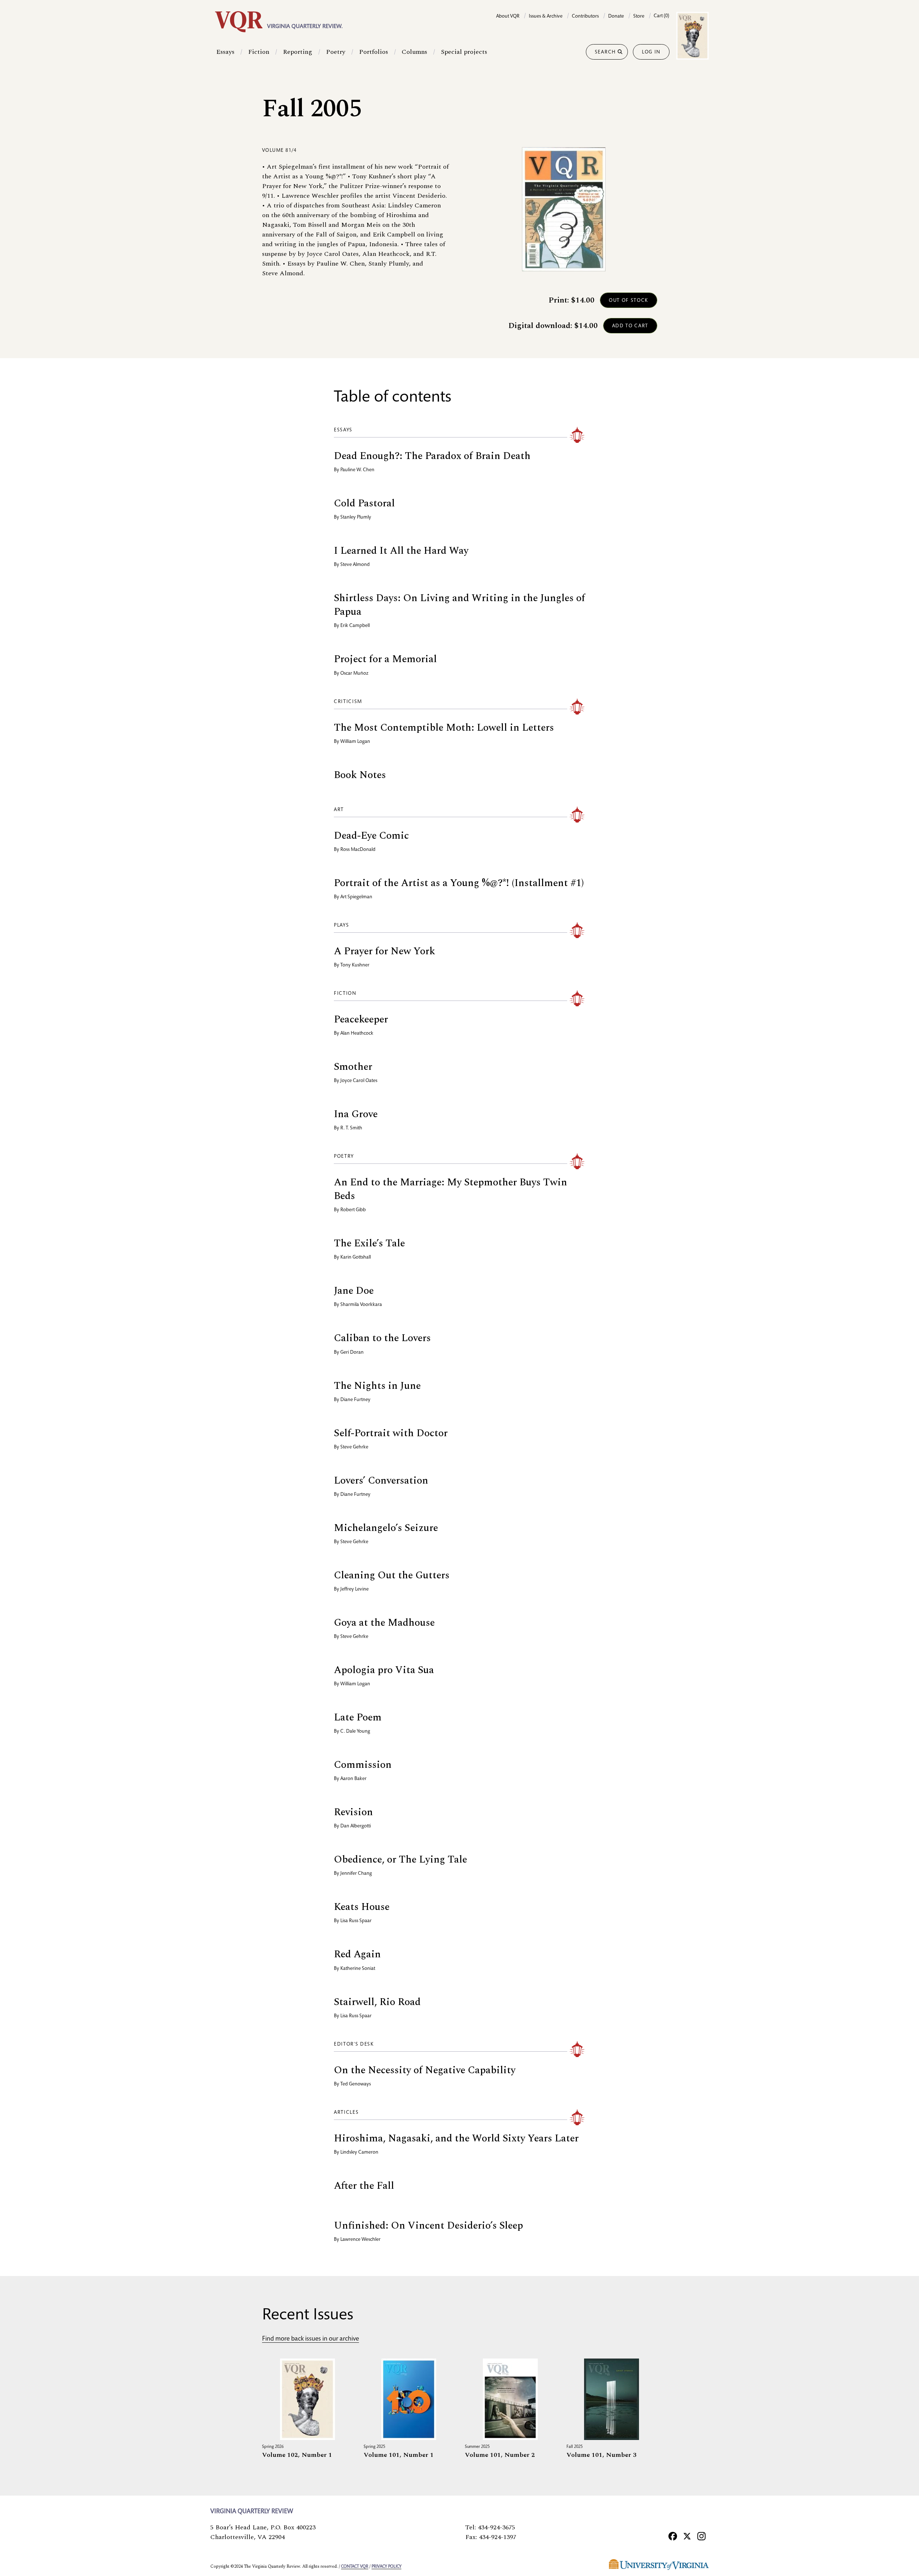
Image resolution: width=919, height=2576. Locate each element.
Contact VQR (355, 2567)
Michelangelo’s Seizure (386, 1528)
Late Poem (358, 1717)
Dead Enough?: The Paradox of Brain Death (432, 456)
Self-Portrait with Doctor (391, 1433)
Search (605, 52)
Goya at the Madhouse (384, 1623)
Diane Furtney (355, 1400)
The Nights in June (377, 1386)
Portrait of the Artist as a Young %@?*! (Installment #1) (459, 883)
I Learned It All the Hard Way (401, 551)
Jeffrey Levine (354, 1589)
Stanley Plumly (356, 517)
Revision (353, 1812)
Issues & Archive (546, 17)
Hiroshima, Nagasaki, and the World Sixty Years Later (456, 2138)
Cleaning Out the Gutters (392, 1575)
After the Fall (364, 2186)
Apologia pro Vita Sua (384, 1670)
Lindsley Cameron (359, 2153)
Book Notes (360, 775)
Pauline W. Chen (357, 470)
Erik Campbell (355, 626)
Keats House (362, 1907)
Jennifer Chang (356, 1874)
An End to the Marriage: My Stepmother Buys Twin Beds (451, 1189)
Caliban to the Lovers (382, 1338)
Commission (363, 1765)
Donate (616, 17)
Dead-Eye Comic (371, 836)
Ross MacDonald (358, 850)
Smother (353, 1067)
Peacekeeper (361, 1019)
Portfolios (374, 52)
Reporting (298, 52)
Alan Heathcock (357, 1034)
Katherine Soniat (358, 1969)
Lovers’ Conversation (381, 1481)
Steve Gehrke (354, 1447)
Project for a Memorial (385, 659)
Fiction (259, 52)
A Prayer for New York (384, 951)
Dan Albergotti (356, 1826)
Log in (651, 52)
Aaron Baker (353, 1779)
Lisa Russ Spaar (356, 1921)
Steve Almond (355, 565)
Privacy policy (386, 2567)
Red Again (357, 1954)
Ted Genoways (356, 2084)
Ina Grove (356, 1114)
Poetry (336, 52)
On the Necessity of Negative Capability (425, 2070)
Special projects (464, 52)
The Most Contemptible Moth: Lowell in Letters (444, 728)
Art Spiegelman (356, 897)
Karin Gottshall (356, 1257)
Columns (414, 52)
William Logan (355, 742)
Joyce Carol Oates (359, 1081)
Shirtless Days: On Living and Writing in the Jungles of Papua (459, 605)
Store (639, 17)
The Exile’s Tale (369, 1243)
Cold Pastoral (364, 503)
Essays (225, 52)
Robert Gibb (353, 1210)
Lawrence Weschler (360, 2240)
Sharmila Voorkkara (361, 1305)
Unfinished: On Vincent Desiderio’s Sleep (428, 2226)
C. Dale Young (355, 1732)
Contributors (585, 17)
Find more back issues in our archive (311, 2339)
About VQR (508, 17)
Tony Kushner (355, 965)
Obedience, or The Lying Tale (400, 1860)
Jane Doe (354, 1291)
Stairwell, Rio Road (377, 2002)
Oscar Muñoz (354, 674)
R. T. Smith (351, 1128)
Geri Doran (352, 1353)
